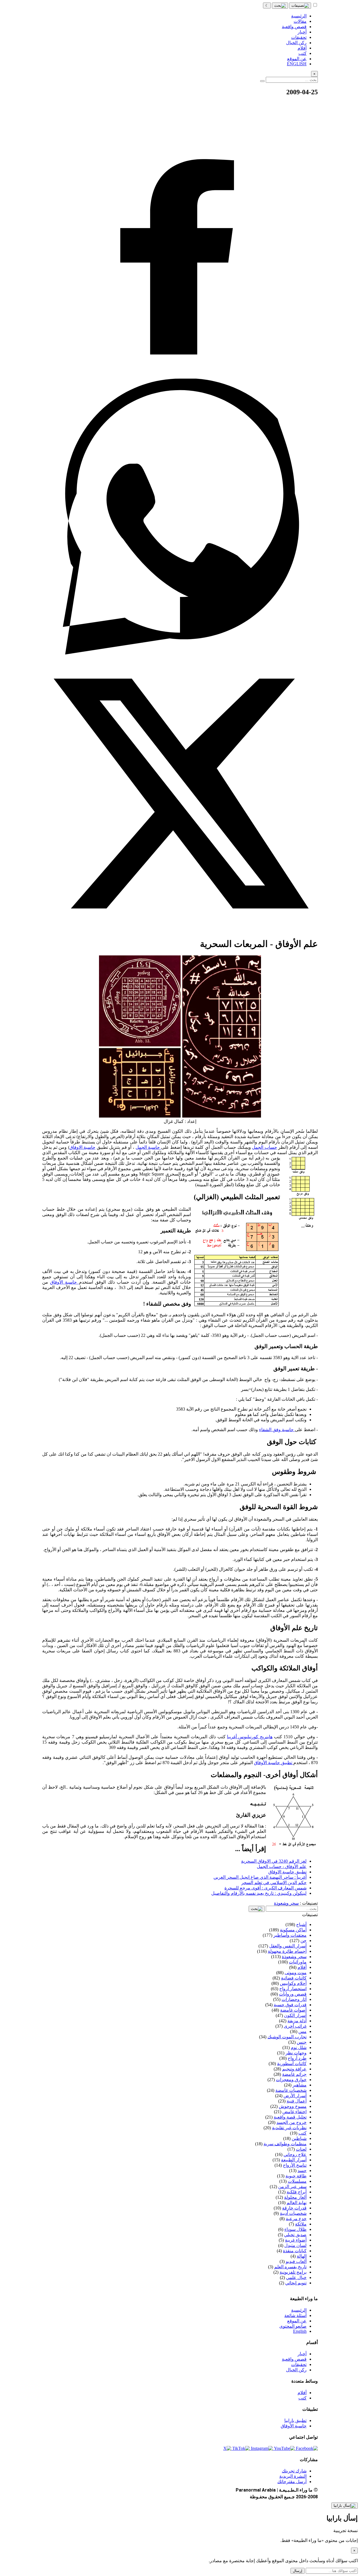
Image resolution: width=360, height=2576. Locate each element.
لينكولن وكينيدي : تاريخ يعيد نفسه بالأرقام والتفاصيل (259, 1893)
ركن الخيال (296, 2370)
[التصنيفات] (300, 6)
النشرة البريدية (293, 2476)
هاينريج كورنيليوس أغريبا (250, 1737)
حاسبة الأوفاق (64, 1282)
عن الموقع (297, 2321)
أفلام (302, 2393)
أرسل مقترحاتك (292, 2482)
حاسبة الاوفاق (83, 1147)
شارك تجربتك (294, 2471)
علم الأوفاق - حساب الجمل (282, 1866)
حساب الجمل (265, 1147)
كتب (302, 2398)
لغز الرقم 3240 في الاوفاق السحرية (274, 1861)
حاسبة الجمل (148, 1147)
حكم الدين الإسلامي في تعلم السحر (274, 1883)
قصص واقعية (294, 2359)
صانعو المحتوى (293, 2326)
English (300, 2331)
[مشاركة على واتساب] (180, 653)
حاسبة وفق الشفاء (277, 1430)
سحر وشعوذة (286, 1903)
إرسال (298, 2571)
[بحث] (280, 6)
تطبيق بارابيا (295, 2420)
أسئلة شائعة (295, 2315)
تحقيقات (299, 2364)
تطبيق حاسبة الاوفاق (287, 1872)
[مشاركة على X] (180, 930)
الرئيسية (299, 2310)
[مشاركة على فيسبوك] (180, 376)
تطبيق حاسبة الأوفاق (274, 1763)
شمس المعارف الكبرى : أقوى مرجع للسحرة (265, 1888)
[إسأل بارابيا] (345, 2506)
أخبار (302, 2354)
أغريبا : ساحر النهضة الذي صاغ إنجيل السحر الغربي (260, 1877)
